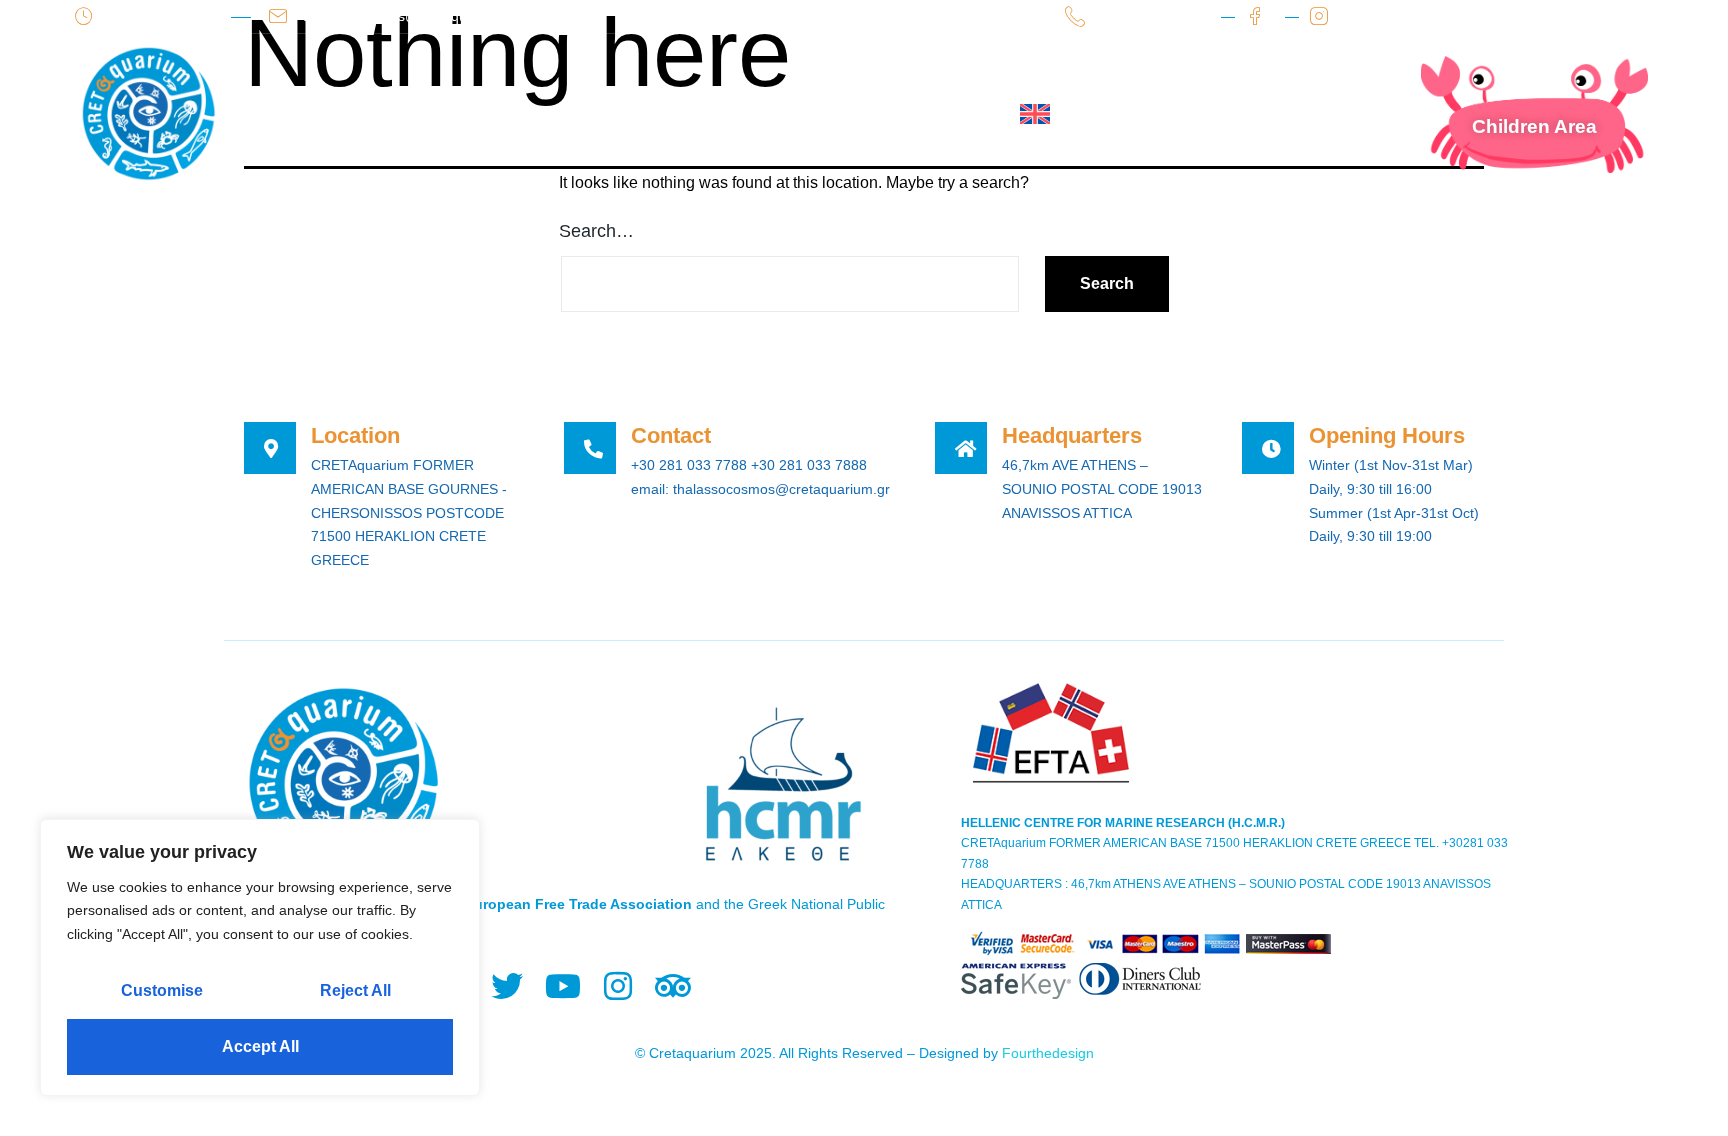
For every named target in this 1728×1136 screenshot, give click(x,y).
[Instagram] (617, 986)
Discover (612, 114)
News (727, 114)
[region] (260, 957)
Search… (596, 231)
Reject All (355, 990)
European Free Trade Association (578, 904)
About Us (389, 114)
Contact (953, 114)
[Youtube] (562, 986)
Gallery (834, 114)
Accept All (260, 1046)
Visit (501, 114)
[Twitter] (507, 986)
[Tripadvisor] (672, 986)
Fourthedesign (1048, 1053)
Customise (162, 990)
